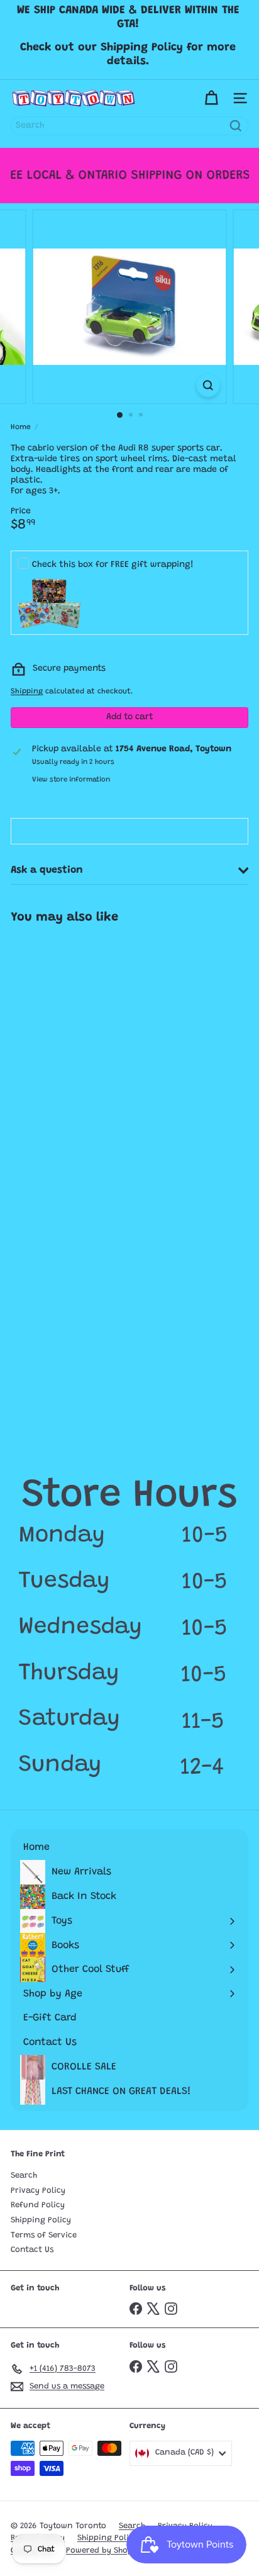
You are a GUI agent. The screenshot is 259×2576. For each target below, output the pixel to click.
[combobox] (129, 126)
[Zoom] (208, 385)
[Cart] (211, 98)
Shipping (27, 692)
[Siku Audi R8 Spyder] (80, 1030)
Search (24, 2176)
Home (21, 427)
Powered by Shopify (105, 2551)
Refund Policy (38, 2205)
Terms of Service (44, 2235)
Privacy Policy (38, 2191)
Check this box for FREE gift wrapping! (113, 565)
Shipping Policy (41, 2220)
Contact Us (32, 2250)
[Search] (236, 126)
